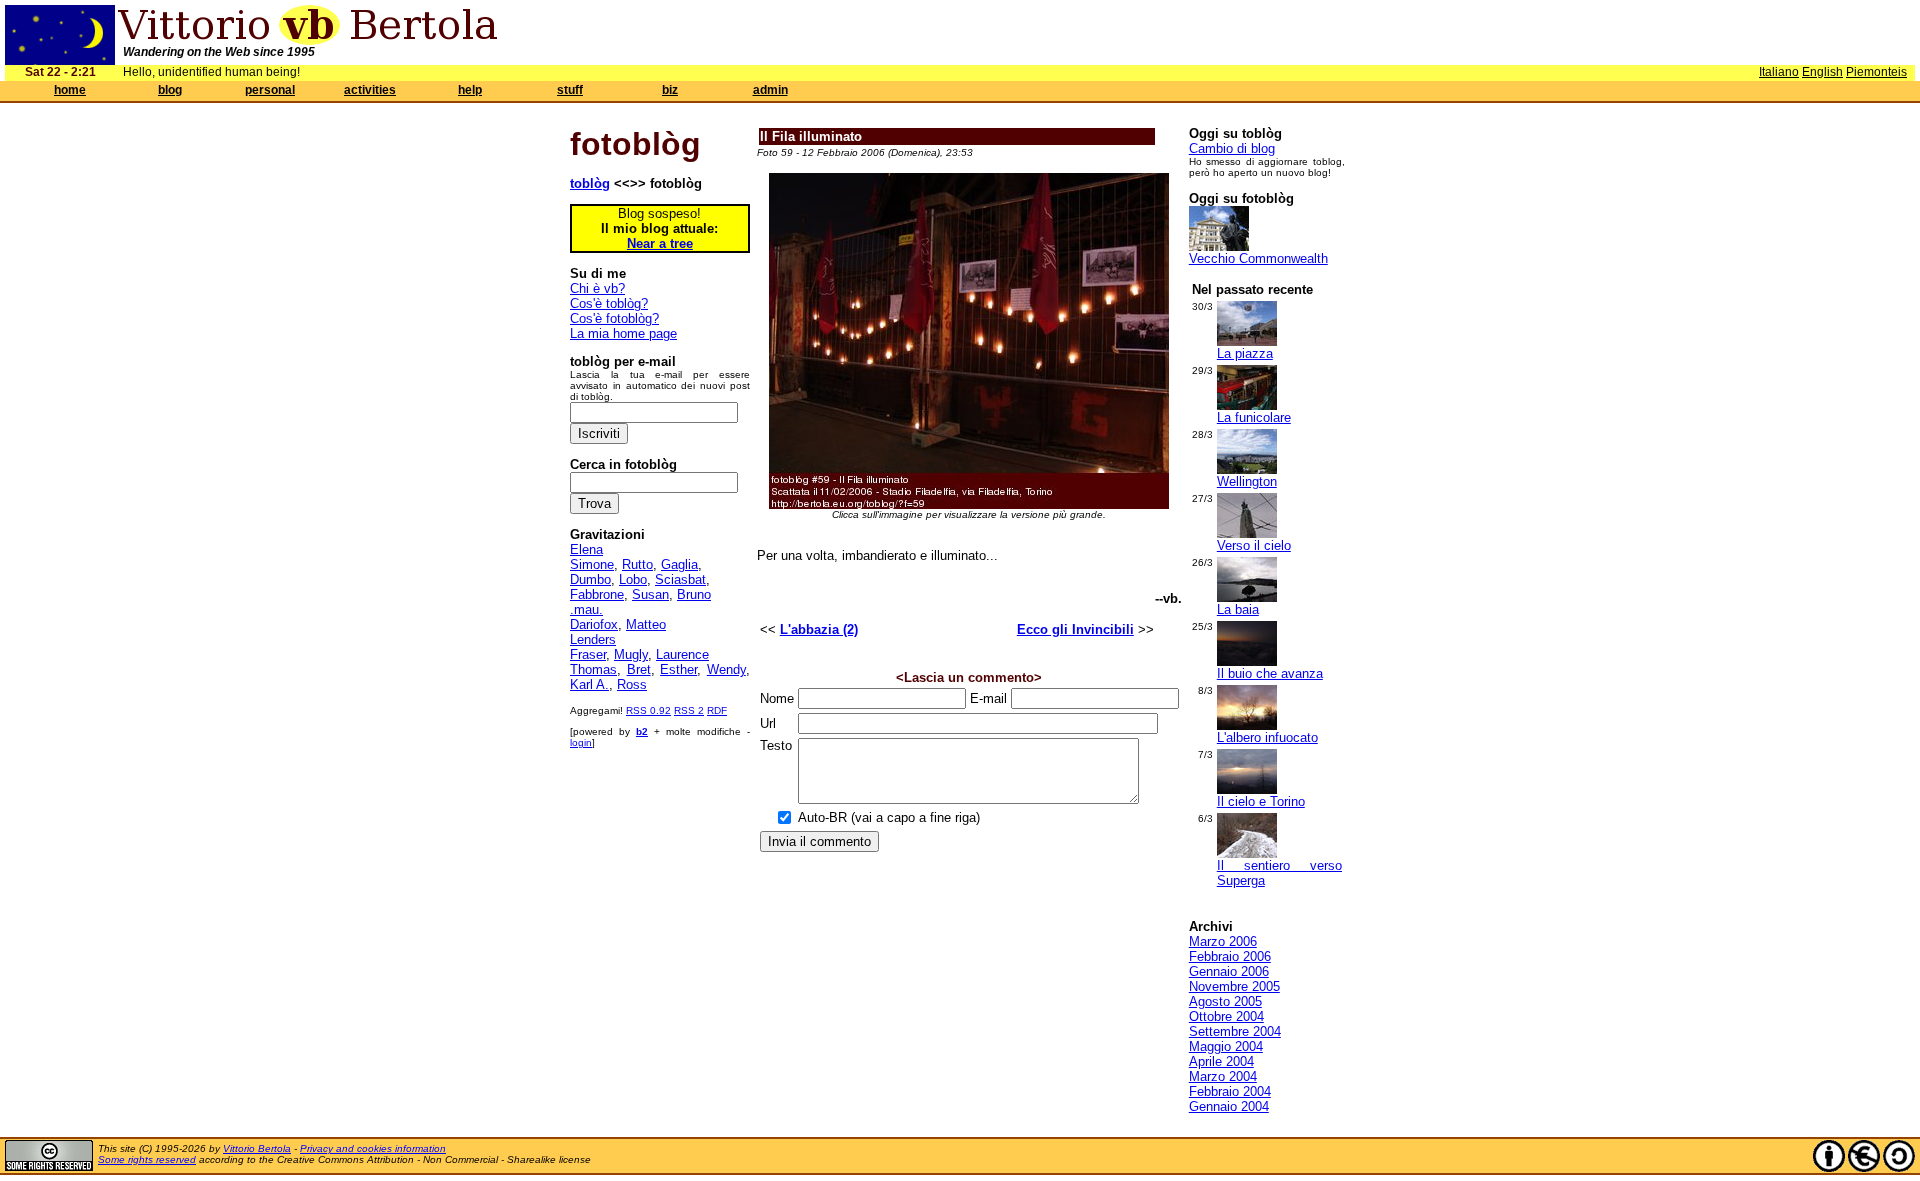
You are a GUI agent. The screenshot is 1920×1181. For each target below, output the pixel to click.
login (581, 742)
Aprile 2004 (1221, 1061)
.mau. (586, 609)
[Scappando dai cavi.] (1247, 533)
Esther (678, 669)
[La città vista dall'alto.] (1247, 469)
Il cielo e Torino (1261, 801)
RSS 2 (689, 710)
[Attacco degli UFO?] (1247, 341)
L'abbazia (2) (819, 629)
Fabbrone (597, 594)
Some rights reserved (147, 1159)
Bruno (694, 594)
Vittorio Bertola (257, 1148)
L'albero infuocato (1267, 737)
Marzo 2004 (1223, 1076)
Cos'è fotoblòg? (614, 318)
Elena (586, 549)
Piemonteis (1876, 72)
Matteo (646, 624)
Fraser (588, 654)
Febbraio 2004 (1230, 1091)
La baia (1238, 609)
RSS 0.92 (648, 710)
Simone (592, 564)
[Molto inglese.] (1219, 246)
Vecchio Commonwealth (1258, 258)
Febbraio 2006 (1230, 956)
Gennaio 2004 (1229, 1106)
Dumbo (590, 579)
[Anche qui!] (1247, 405)
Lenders (593, 639)
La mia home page (623, 333)
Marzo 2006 (1223, 941)
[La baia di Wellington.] (1247, 597)
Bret (639, 669)
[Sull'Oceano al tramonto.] (1247, 661)
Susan (650, 594)
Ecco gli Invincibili (1075, 629)
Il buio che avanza (1270, 673)
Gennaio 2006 (1229, 971)
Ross (632, 684)
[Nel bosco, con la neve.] (1247, 853)
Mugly (631, 654)
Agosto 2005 (1225, 1001)
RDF (717, 710)
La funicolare (1254, 417)
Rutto (637, 564)
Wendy (726, 669)
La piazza (1245, 353)
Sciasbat (680, 579)
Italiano (1779, 72)
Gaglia (679, 564)
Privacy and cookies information (373, 1148)
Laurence (682, 654)
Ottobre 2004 (1226, 1016)
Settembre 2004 (1235, 1031)
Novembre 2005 (1234, 986)
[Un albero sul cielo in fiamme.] (1247, 725)
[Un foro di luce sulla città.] (1247, 789)
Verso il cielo (1254, 545)
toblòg (590, 183)
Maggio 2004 (1226, 1046)
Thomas (593, 669)
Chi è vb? (597, 288)
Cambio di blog (1232, 148)
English (1822, 72)
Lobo (633, 579)
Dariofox (594, 624)
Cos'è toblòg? (609, 303)
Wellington (1247, 481)
